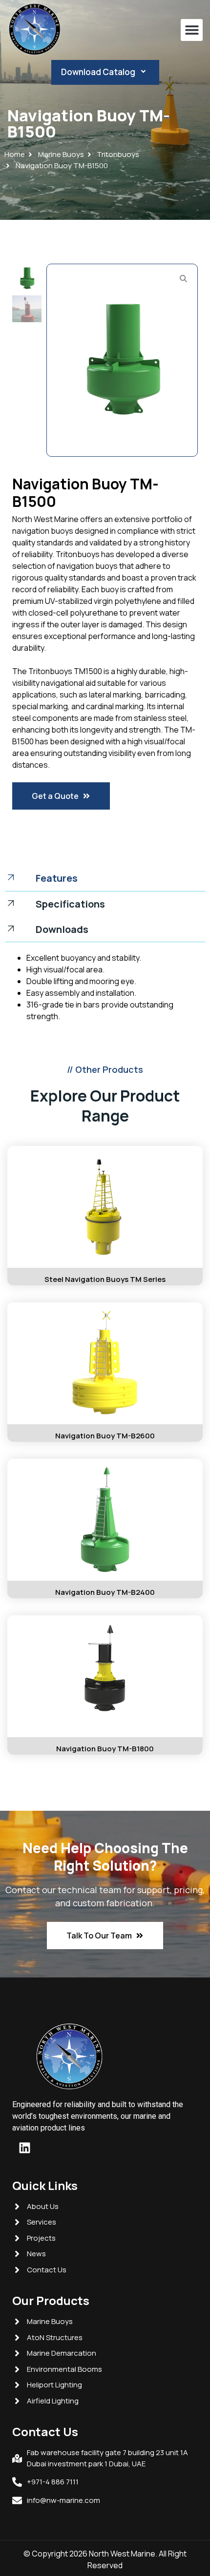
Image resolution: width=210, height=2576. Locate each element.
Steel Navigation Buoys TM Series (105, 1279)
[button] (192, 30)
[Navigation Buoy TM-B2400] (105, 1520)
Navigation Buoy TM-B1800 (105, 1749)
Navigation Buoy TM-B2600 (105, 1436)
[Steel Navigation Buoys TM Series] (105, 1207)
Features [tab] (57, 878)
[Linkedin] (24, 2148)
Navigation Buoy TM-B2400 (105, 1592)
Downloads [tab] (62, 929)
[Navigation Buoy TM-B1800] (105, 1676)
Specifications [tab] (70, 904)
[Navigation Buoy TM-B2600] (105, 1363)
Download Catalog (98, 72)
